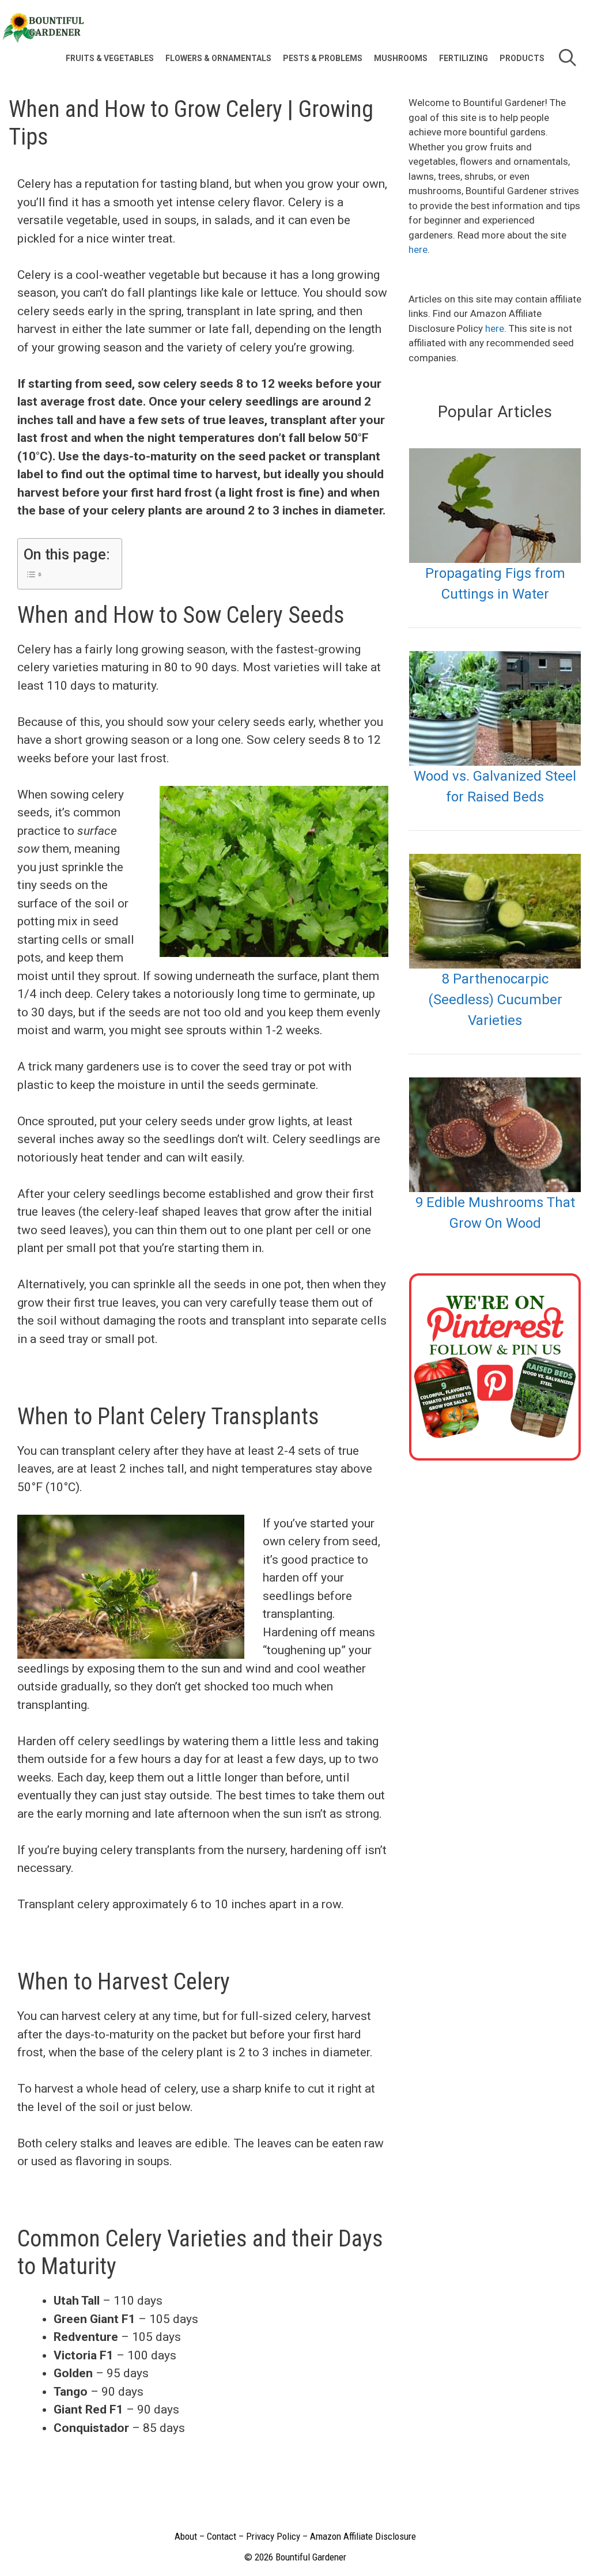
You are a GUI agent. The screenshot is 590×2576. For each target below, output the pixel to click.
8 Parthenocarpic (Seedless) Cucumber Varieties (495, 1000)
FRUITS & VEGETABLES (110, 58)
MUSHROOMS (401, 58)
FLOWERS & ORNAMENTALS (218, 58)
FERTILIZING (464, 58)
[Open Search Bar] (567, 58)
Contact (222, 2536)
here (418, 249)
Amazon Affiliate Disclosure (363, 2536)
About (186, 2536)
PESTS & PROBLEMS (323, 58)
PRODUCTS (522, 58)
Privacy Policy (273, 2536)
